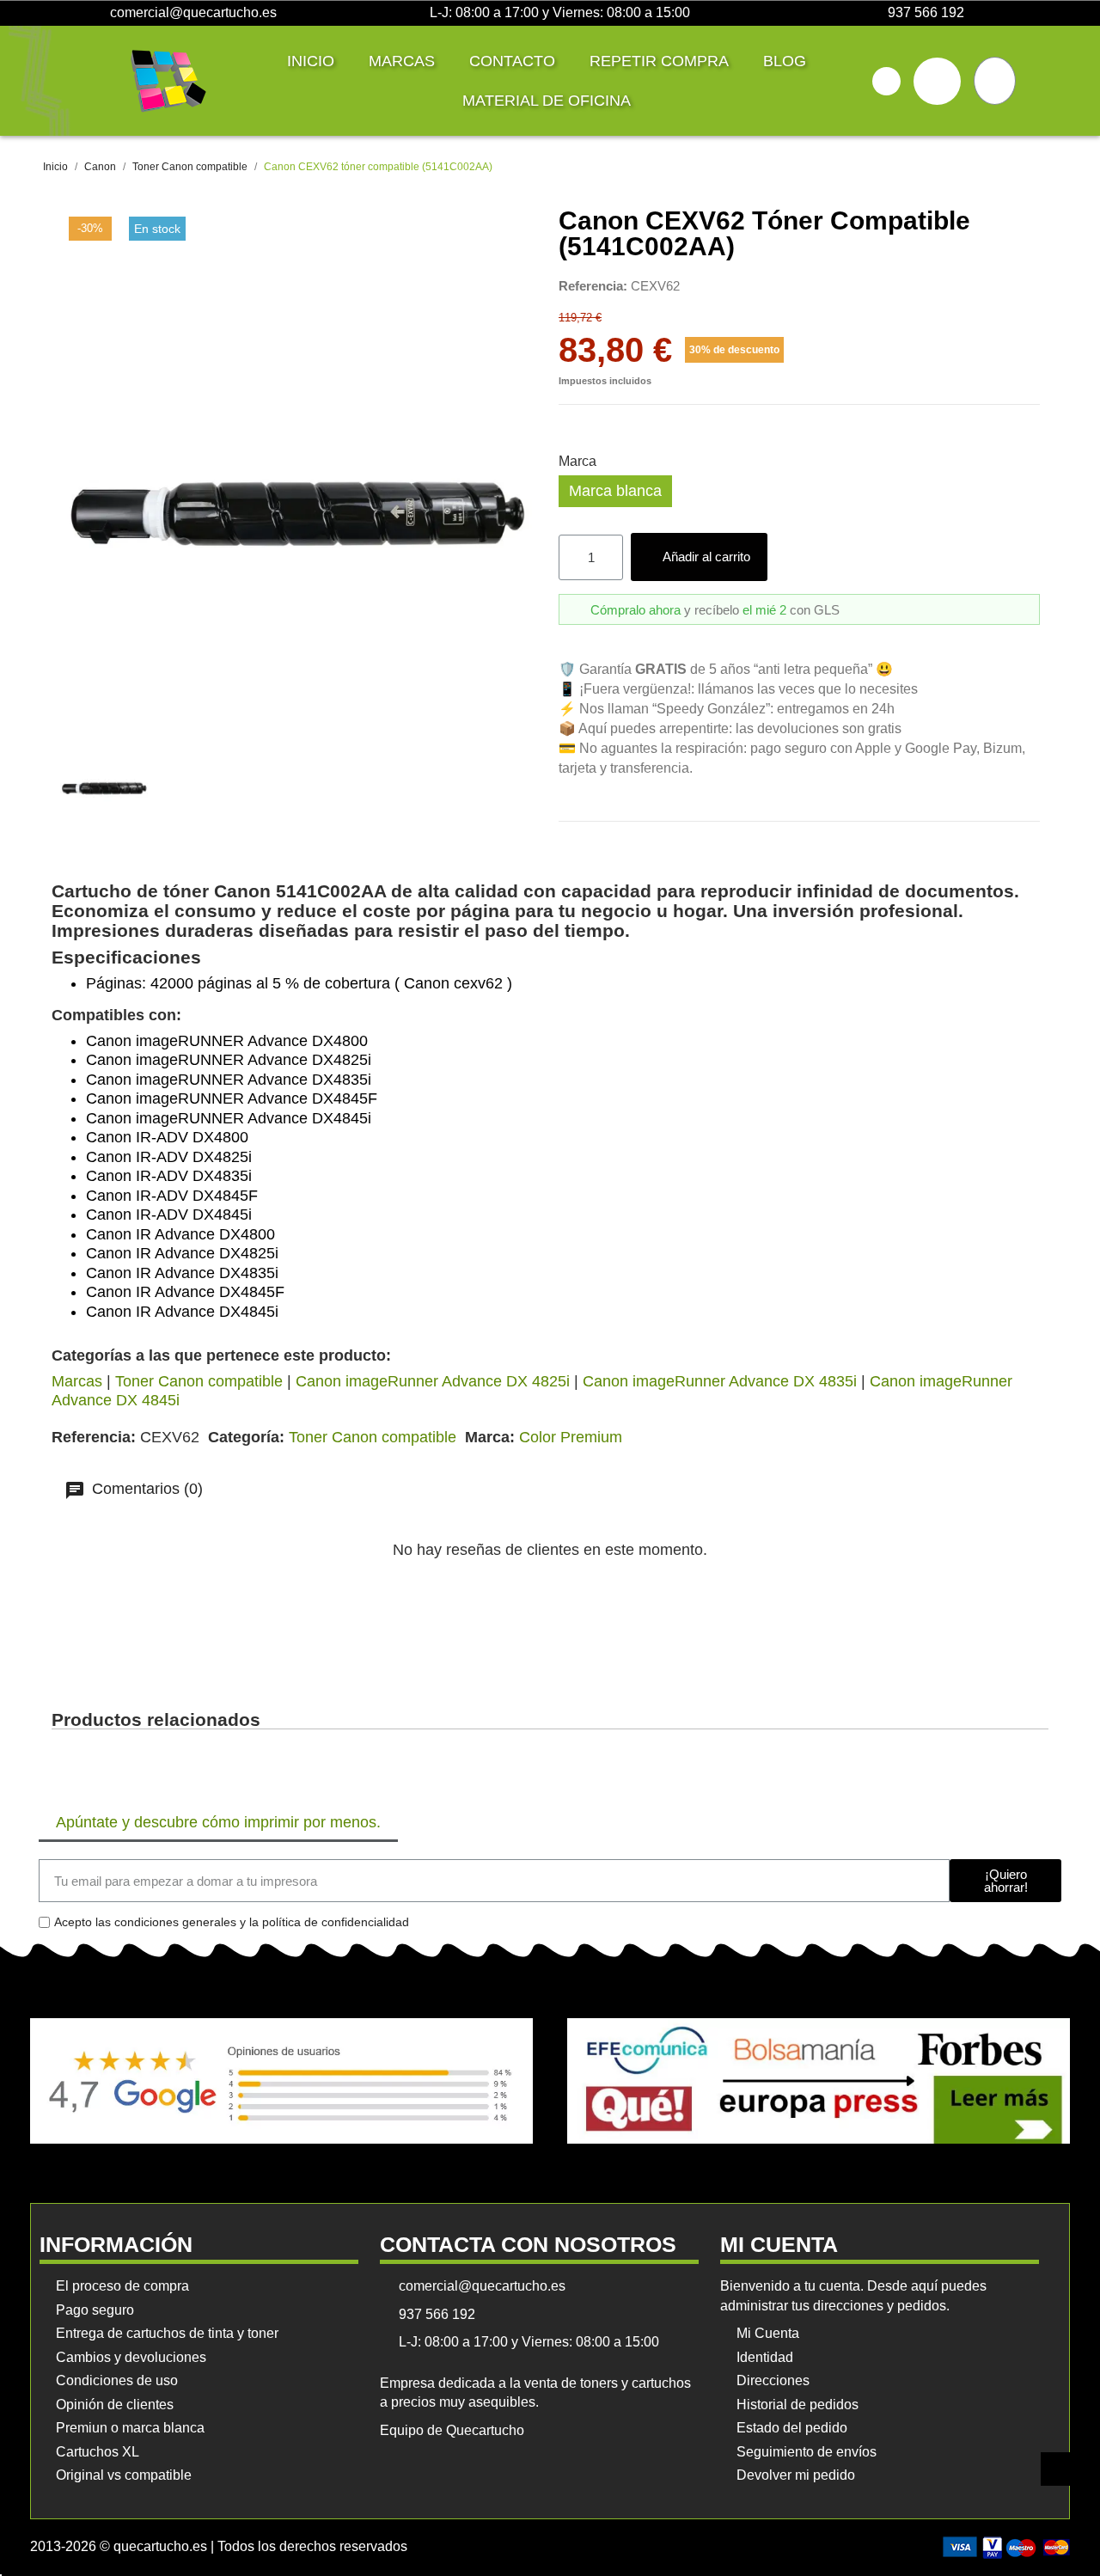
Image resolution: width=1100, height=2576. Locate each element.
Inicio (311, 61)
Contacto (512, 61)
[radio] (615, 491)
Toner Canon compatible (199, 1381)
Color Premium (571, 1437)
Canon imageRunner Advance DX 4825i (433, 1381)
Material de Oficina (547, 101)
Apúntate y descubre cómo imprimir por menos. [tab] (218, 1822)
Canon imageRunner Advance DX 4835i (720, 1381)
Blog (785, 61)
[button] (886, 81)
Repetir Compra (659, 61)
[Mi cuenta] (937, 81)
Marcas (402, 61)
